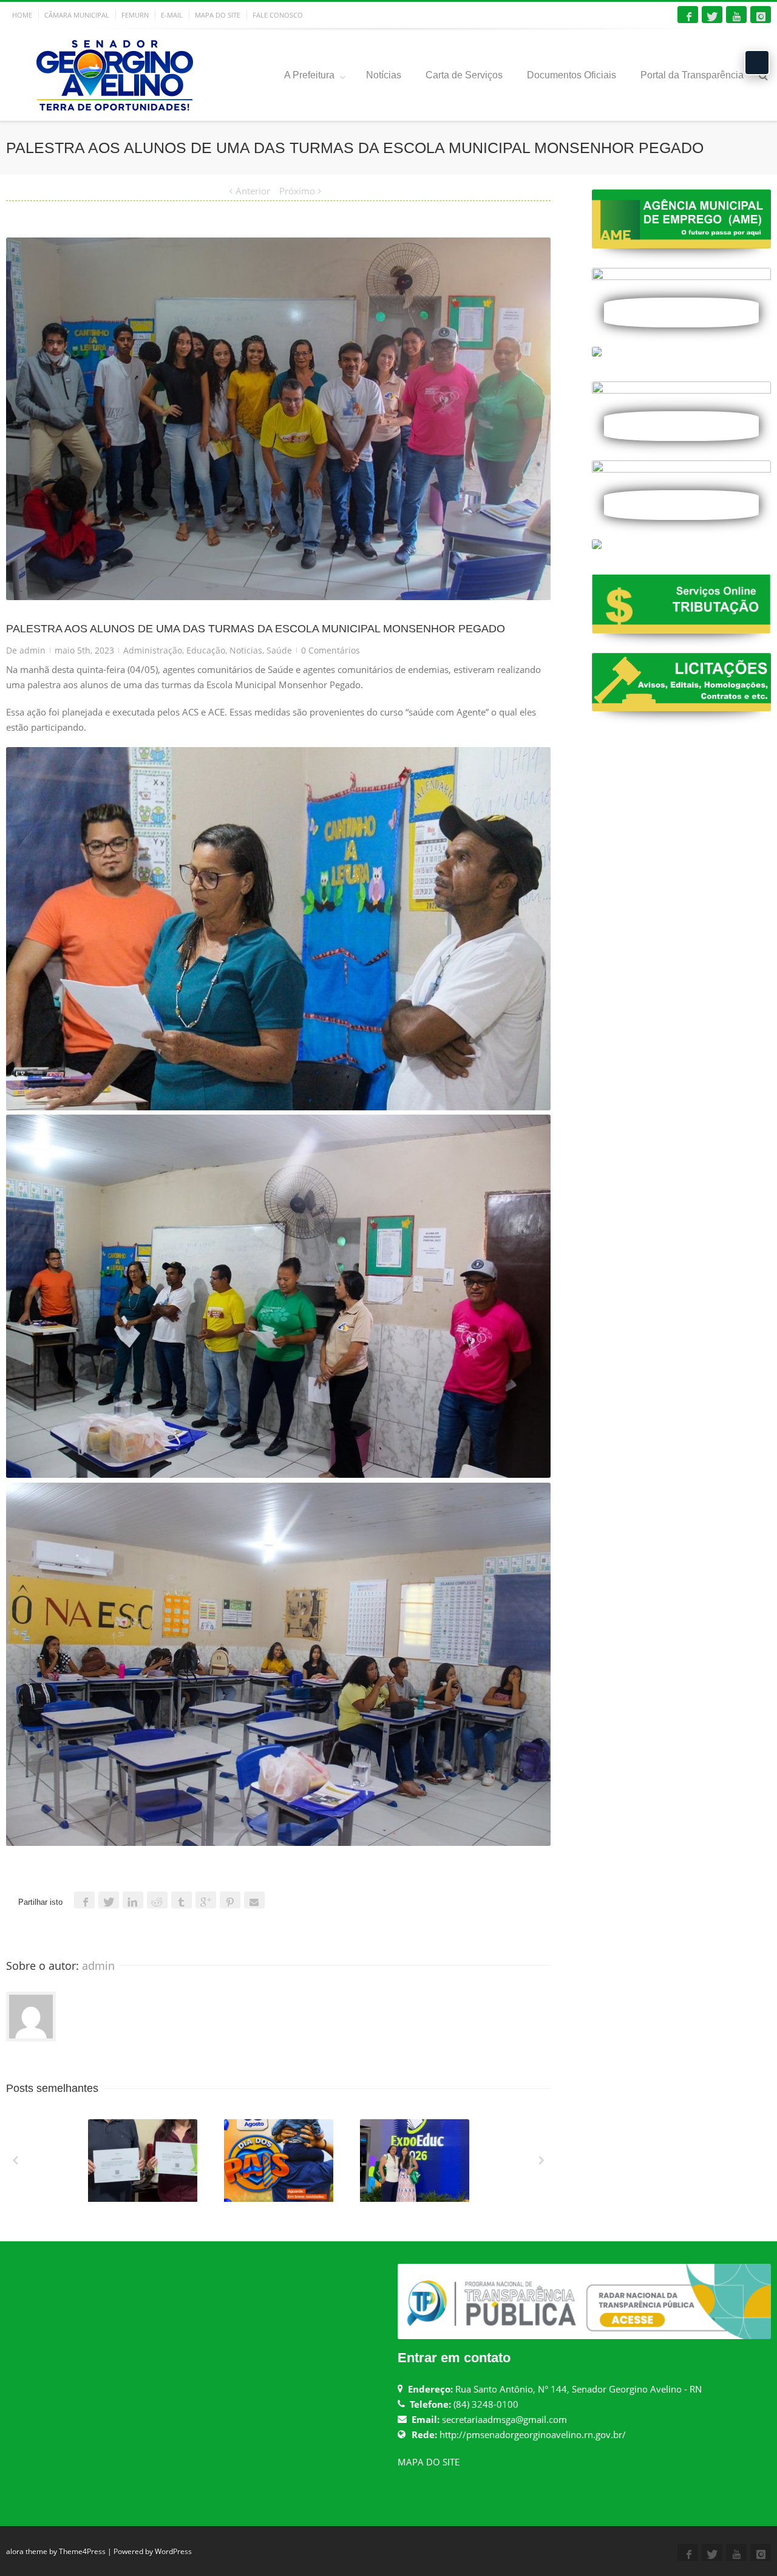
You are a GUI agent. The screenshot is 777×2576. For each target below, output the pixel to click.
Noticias (246, 650)
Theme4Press (82, 2551)
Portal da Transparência (692, 75)
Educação (206, 650)
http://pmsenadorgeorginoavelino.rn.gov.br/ (533, 2434)
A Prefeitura (309, 75)
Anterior (253, 191)
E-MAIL (172, 15)
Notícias (384, 75)
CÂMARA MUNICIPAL (77, 15)
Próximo (297, 191)
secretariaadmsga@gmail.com (504, 2419)
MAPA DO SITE (218, 15)
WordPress (173, 2551)
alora (15, 2551)
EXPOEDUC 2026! (416, 2199)
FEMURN (135, 15)
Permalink (120, 2136)
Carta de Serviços (464, 75)
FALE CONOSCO (278, 15)
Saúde (279, 650)
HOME (22, 15)
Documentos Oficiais (572, 75)
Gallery (144, 2166)
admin (32, 650)
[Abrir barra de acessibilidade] (757, 63)
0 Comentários (331, 650)
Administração (153, 650)
